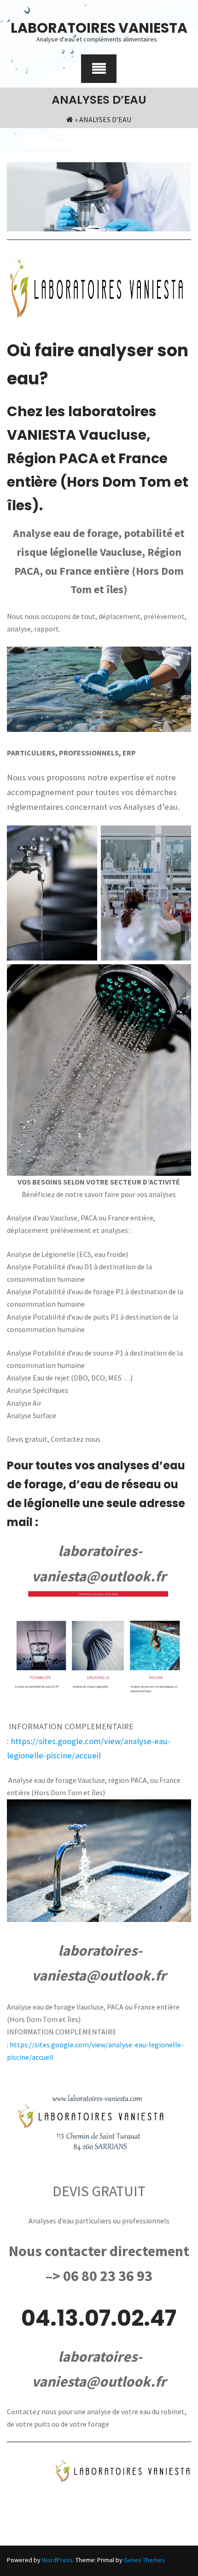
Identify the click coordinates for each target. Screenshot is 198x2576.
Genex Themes (144, 2560)
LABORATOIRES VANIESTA (99, 28)
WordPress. (58, 2560)
